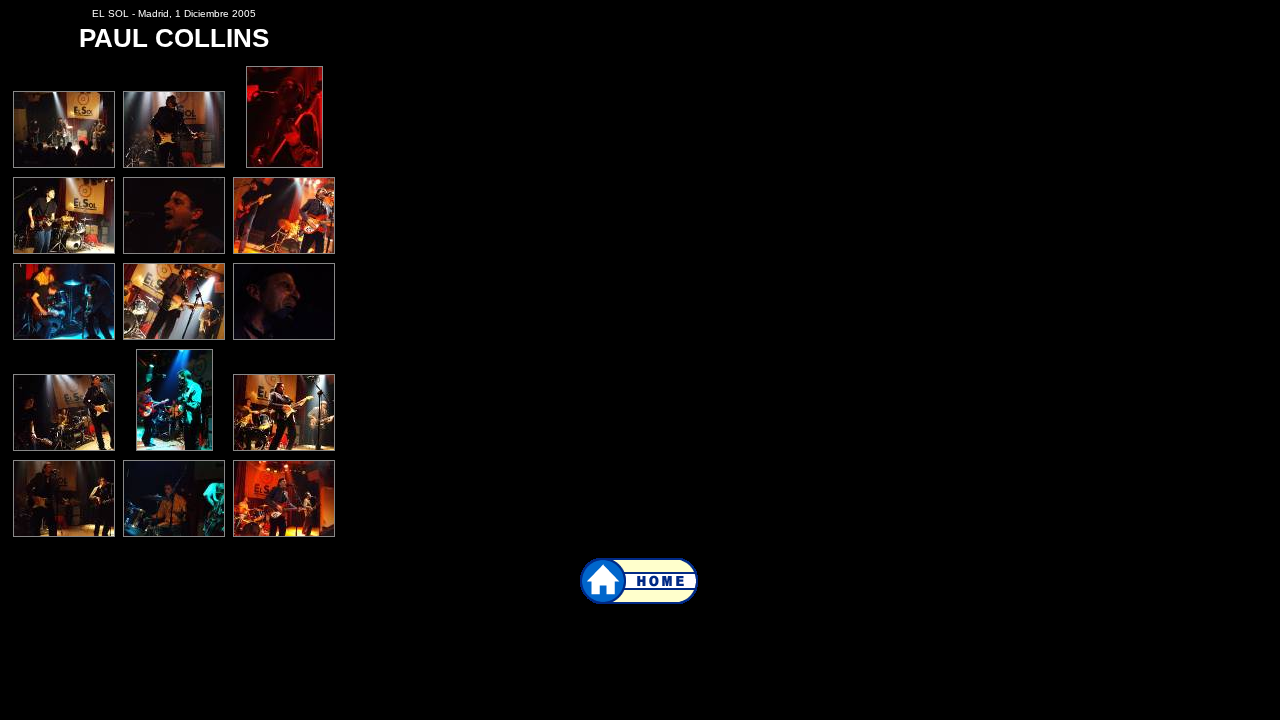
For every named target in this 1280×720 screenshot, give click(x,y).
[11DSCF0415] (174, 447)
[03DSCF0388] (284, 164)
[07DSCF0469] (64, 336)
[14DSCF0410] (174, 533)
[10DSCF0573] (64, 447)
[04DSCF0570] (64, 250)
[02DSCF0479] (174, 164)
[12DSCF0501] (64, 533)
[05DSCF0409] (174, 250)
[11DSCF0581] (284, 447)
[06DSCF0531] (284, 250)
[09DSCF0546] (284, 336)
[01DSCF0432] (64, 164)
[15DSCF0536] (284, 533)
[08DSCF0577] (174, 336)
